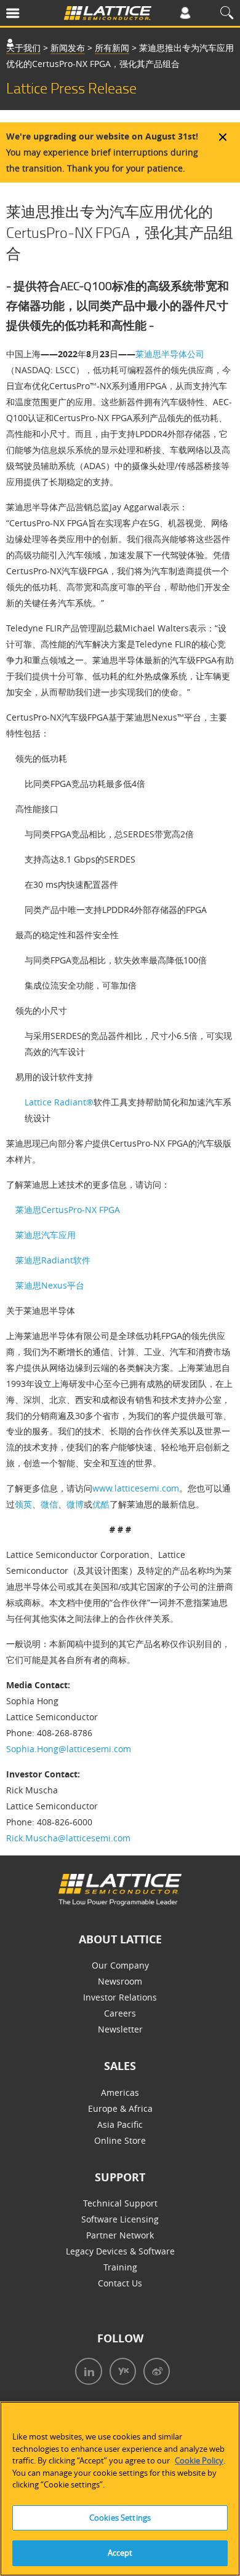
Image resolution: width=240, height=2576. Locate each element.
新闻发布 (68, 48)
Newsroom (120, 1981)
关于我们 (23, 48)
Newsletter (120, 2029)
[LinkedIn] (86, 2373)
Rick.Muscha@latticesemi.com (68, 1838)
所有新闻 (112, 48)
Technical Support (120, 2203)
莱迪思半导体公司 (170, 354)
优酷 (101, 1504)
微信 (49, 1504)
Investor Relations (120, 1997)
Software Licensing (120, 2219)
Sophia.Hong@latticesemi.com (69, 1749)
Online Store (120, 2140)
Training (120, 2267)
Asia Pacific (120, 2124)
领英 (23, 1504)
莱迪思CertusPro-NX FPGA (68, 1210)
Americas (120, 2092)
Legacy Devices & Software (120, 2251)
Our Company (120, 1965)
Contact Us (120, 2283)
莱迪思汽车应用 (46, 1235)
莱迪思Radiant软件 (53, 1260)
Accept (120, 2553)
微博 (75, 1504)
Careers (120, 2013)
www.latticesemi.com (136, 1488)
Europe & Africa (120, 2108)
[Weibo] (154, 2373)
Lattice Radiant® (59, 1102)
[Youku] (120, 2373)
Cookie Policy (199, 2460)
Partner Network (120, 2235)
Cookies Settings (120, 2518)
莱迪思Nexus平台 (50, 1285)
